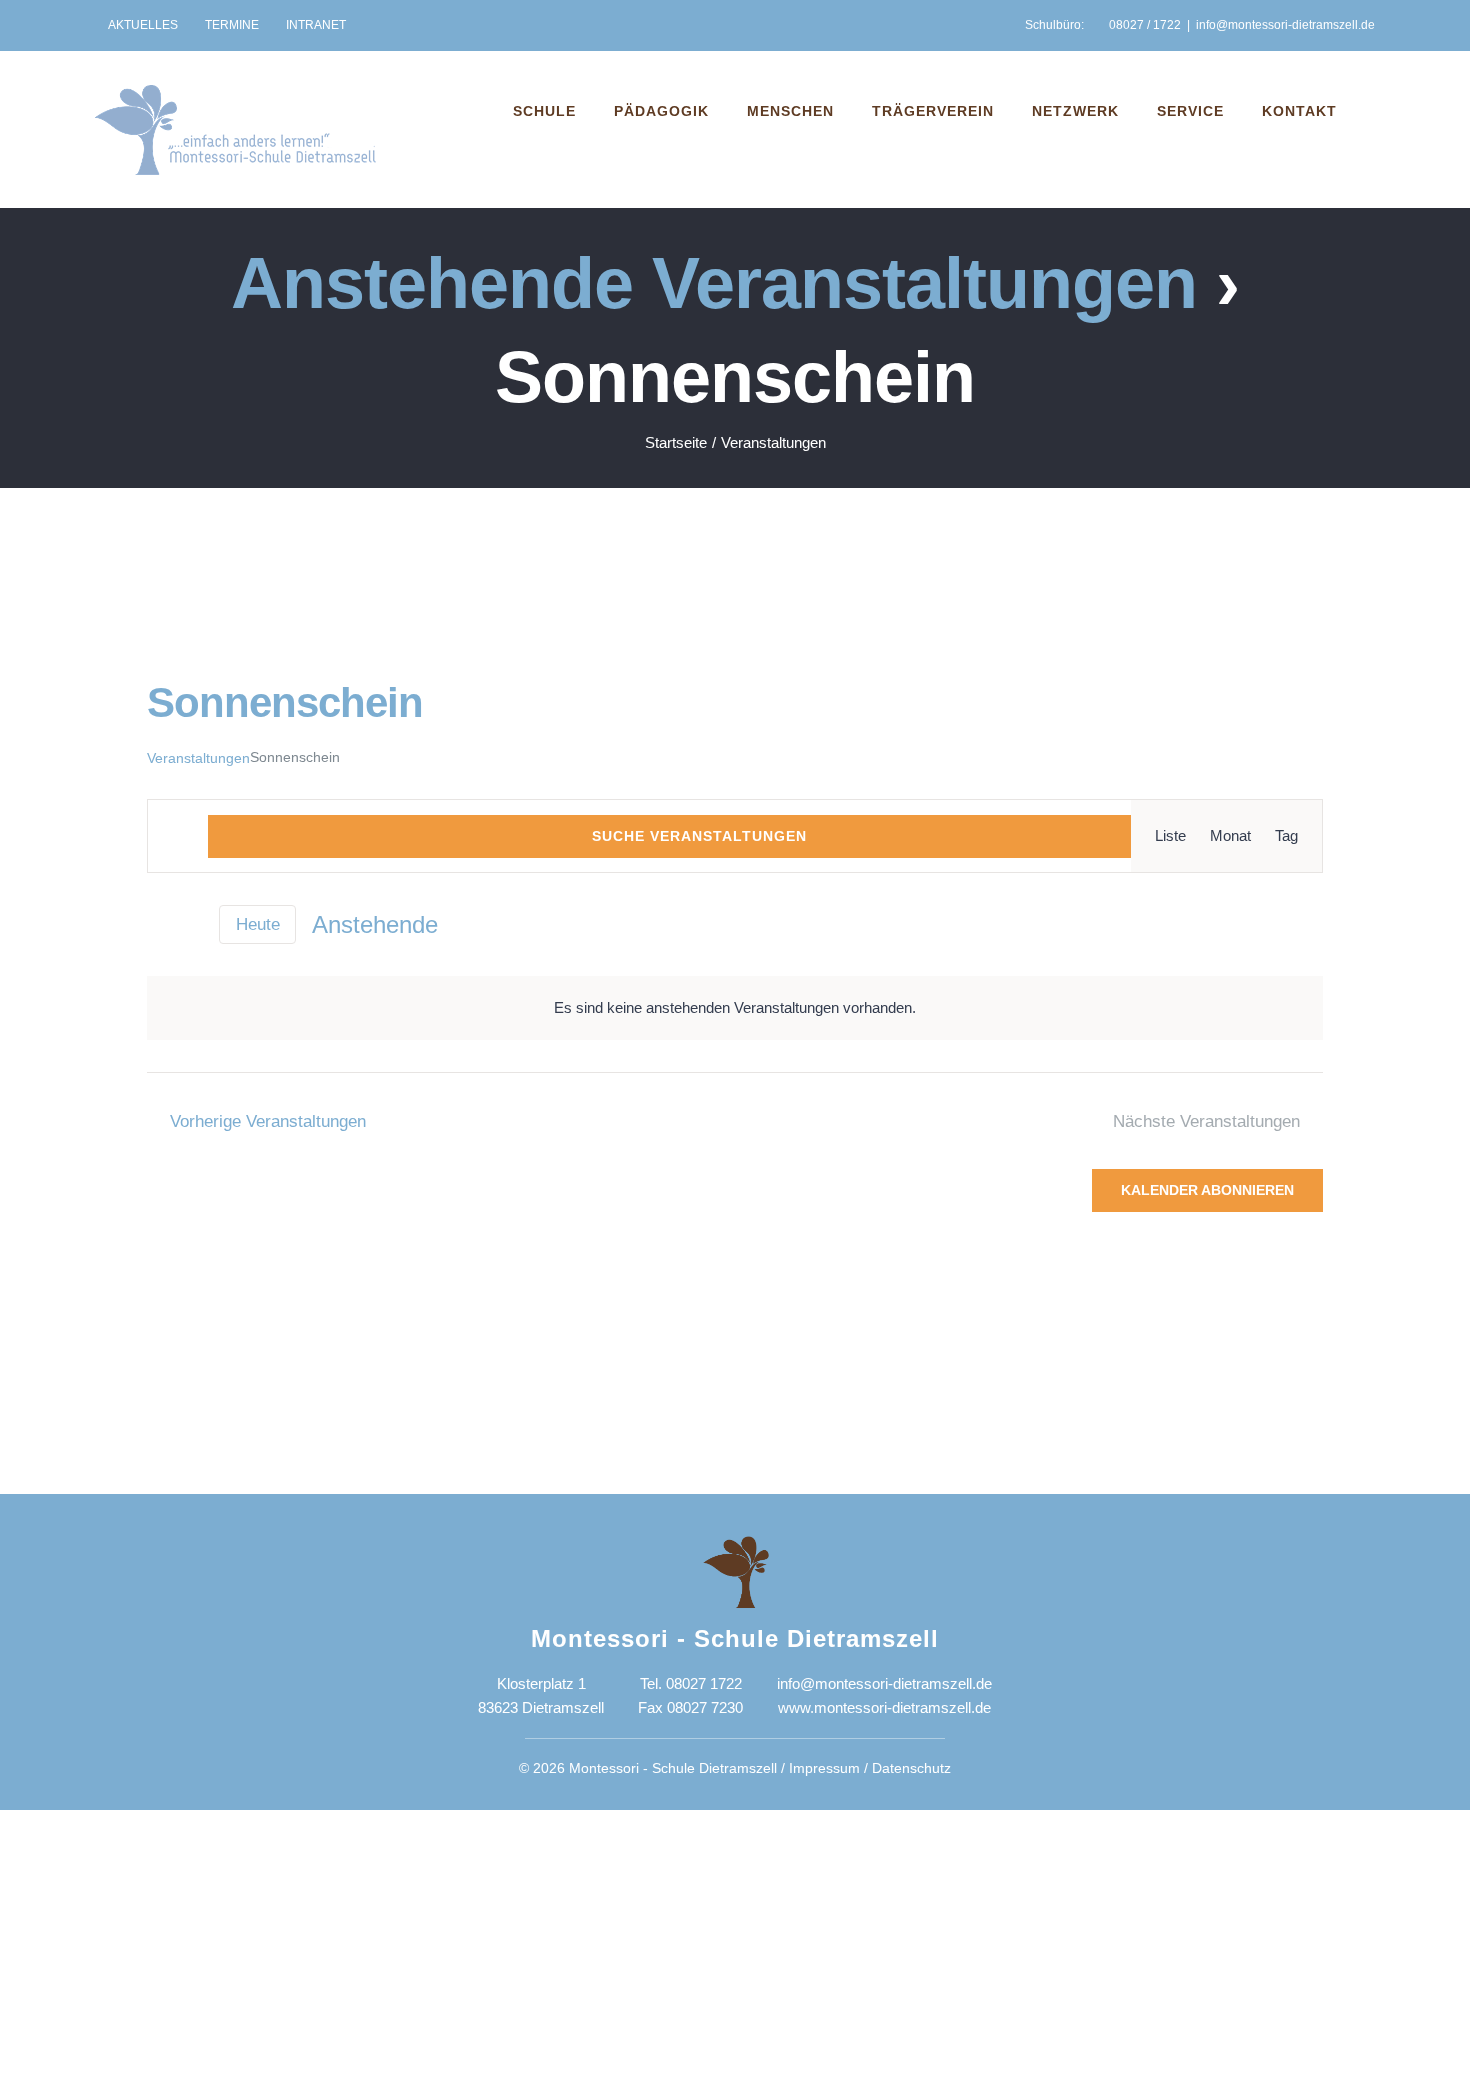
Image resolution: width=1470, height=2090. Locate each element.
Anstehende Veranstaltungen (714, 283)
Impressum (824, 1768)
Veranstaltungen (198, 758)
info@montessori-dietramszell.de (1285, 25)
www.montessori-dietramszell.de (884, 1707)
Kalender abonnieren (1207, 1190)
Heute (258, 924)
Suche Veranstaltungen (699, 836)
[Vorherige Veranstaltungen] (158, 924)
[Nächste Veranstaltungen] (191, 924)
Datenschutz (911, 1768)
